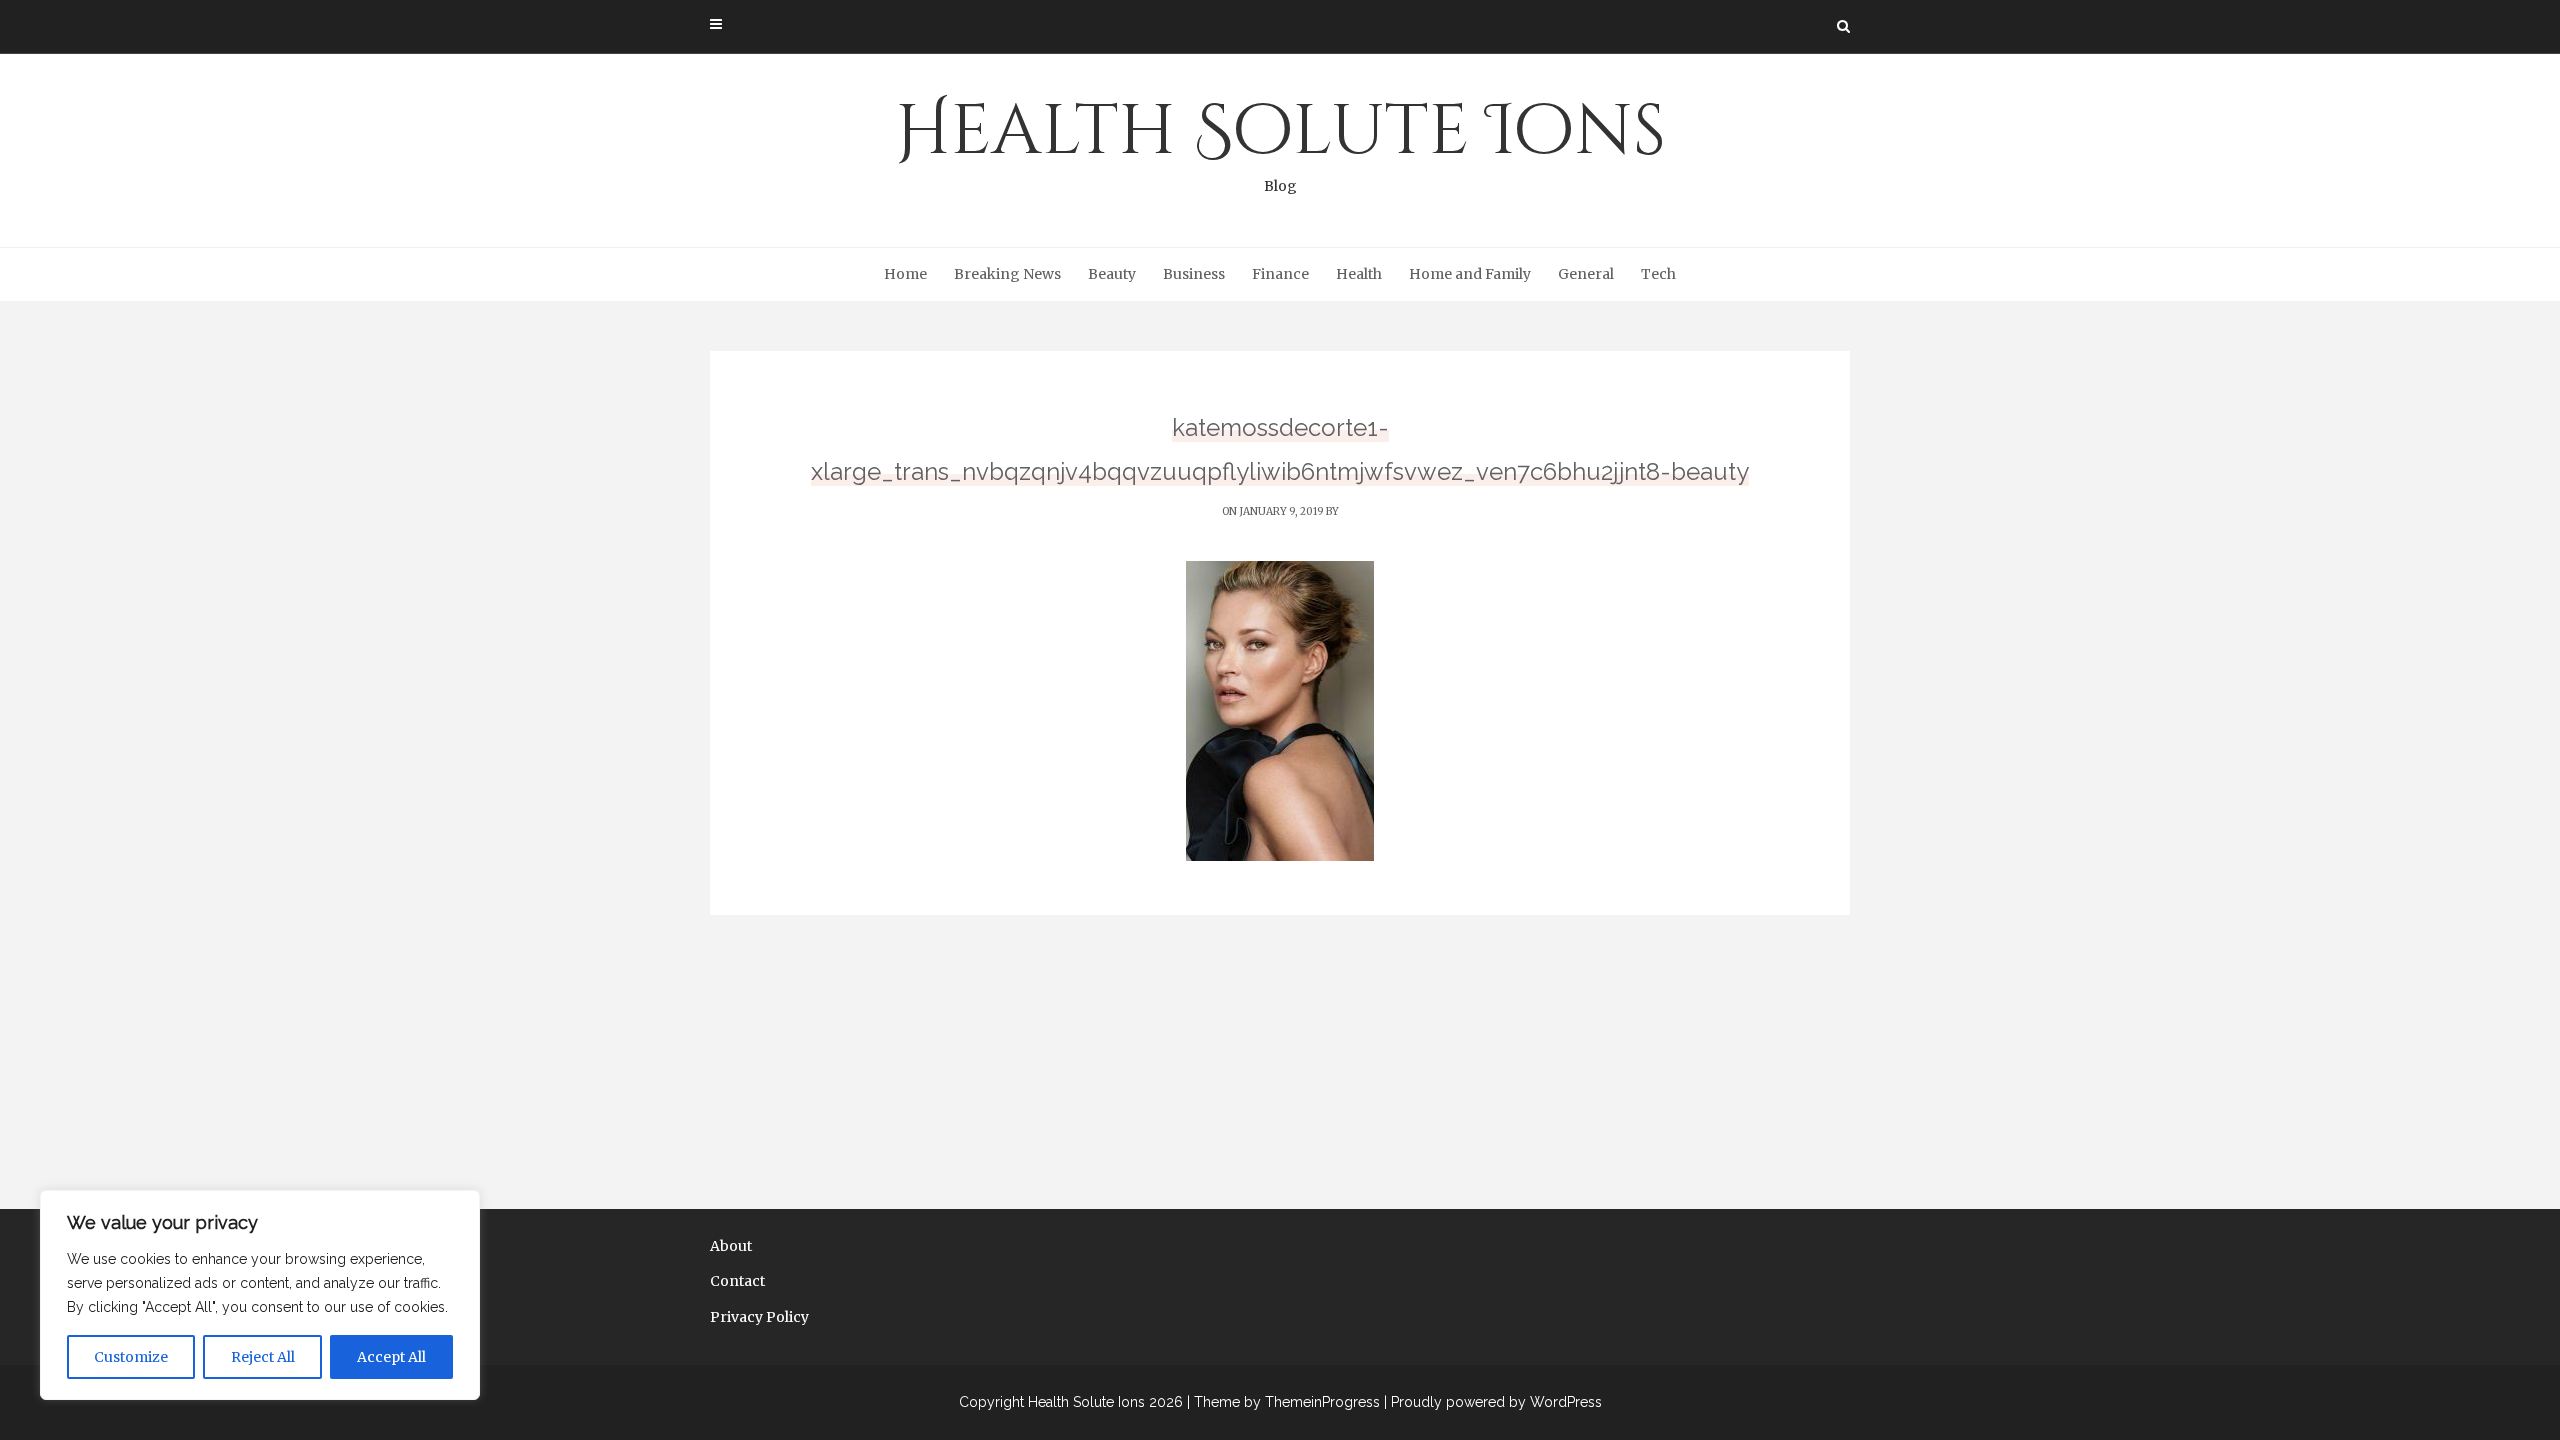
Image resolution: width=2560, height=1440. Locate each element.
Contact (737, 1281)
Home (905, 274)
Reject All (263, 1357)
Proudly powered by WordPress (1496, 1402)
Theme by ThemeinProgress (1287, 1402)
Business (1194, 274)
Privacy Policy (759, 1317)
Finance (1280, 274)
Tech (1658, 274)
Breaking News (1007, 274)
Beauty (1112, 274)
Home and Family (1470, 274)
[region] (260, 1295)
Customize (131, 1357)
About (731, 1246)
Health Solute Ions (1280, 140)
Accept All (391, 1357)
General (1586, 274)
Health (1359, 274)
